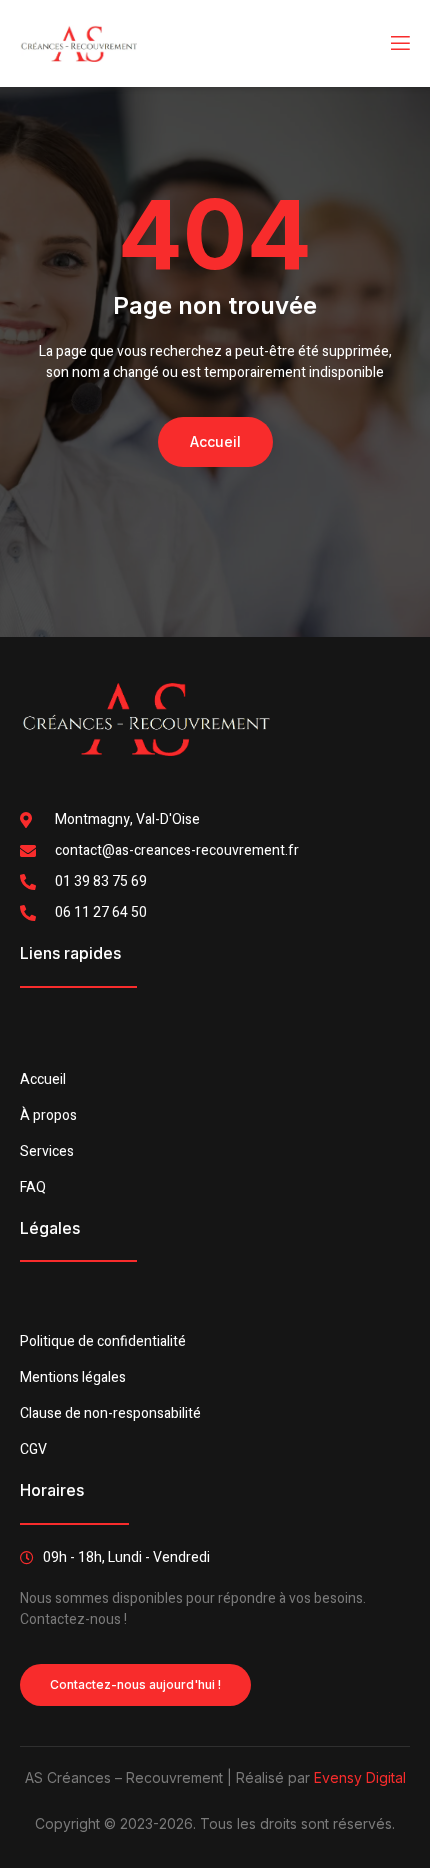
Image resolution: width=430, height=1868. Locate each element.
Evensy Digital (360, 1777)
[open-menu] (399, 43)
